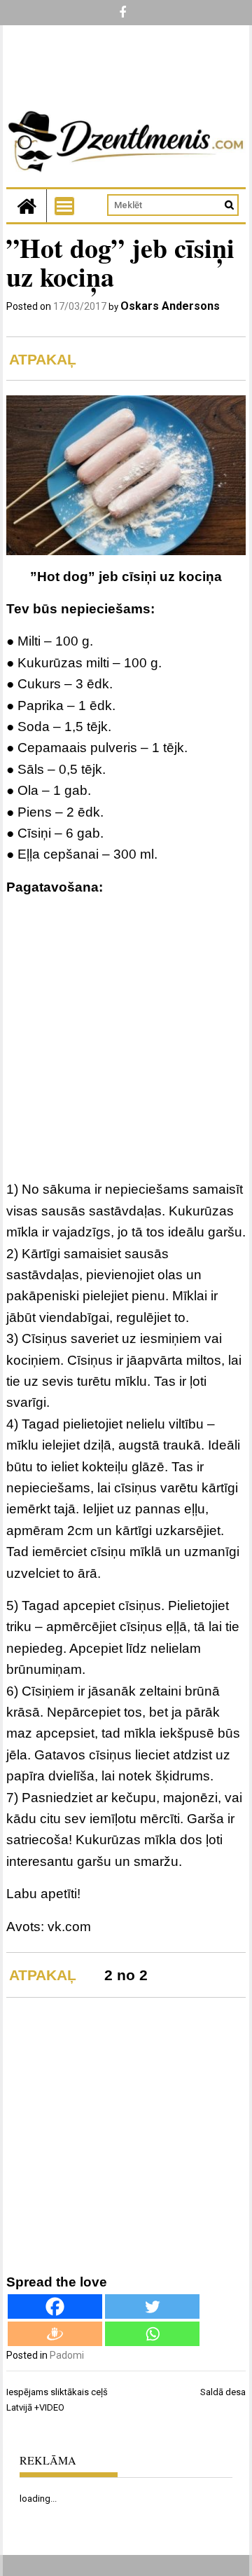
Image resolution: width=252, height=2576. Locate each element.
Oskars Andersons (170, 306)
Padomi (67, 2355)
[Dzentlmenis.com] (27, 206)
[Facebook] (55, 2306)
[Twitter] (152, 2306)
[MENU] (64, 206)
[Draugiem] (55, 2334)
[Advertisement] (126, 1041)
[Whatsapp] (152, 2334)
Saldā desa (223, 2392)
